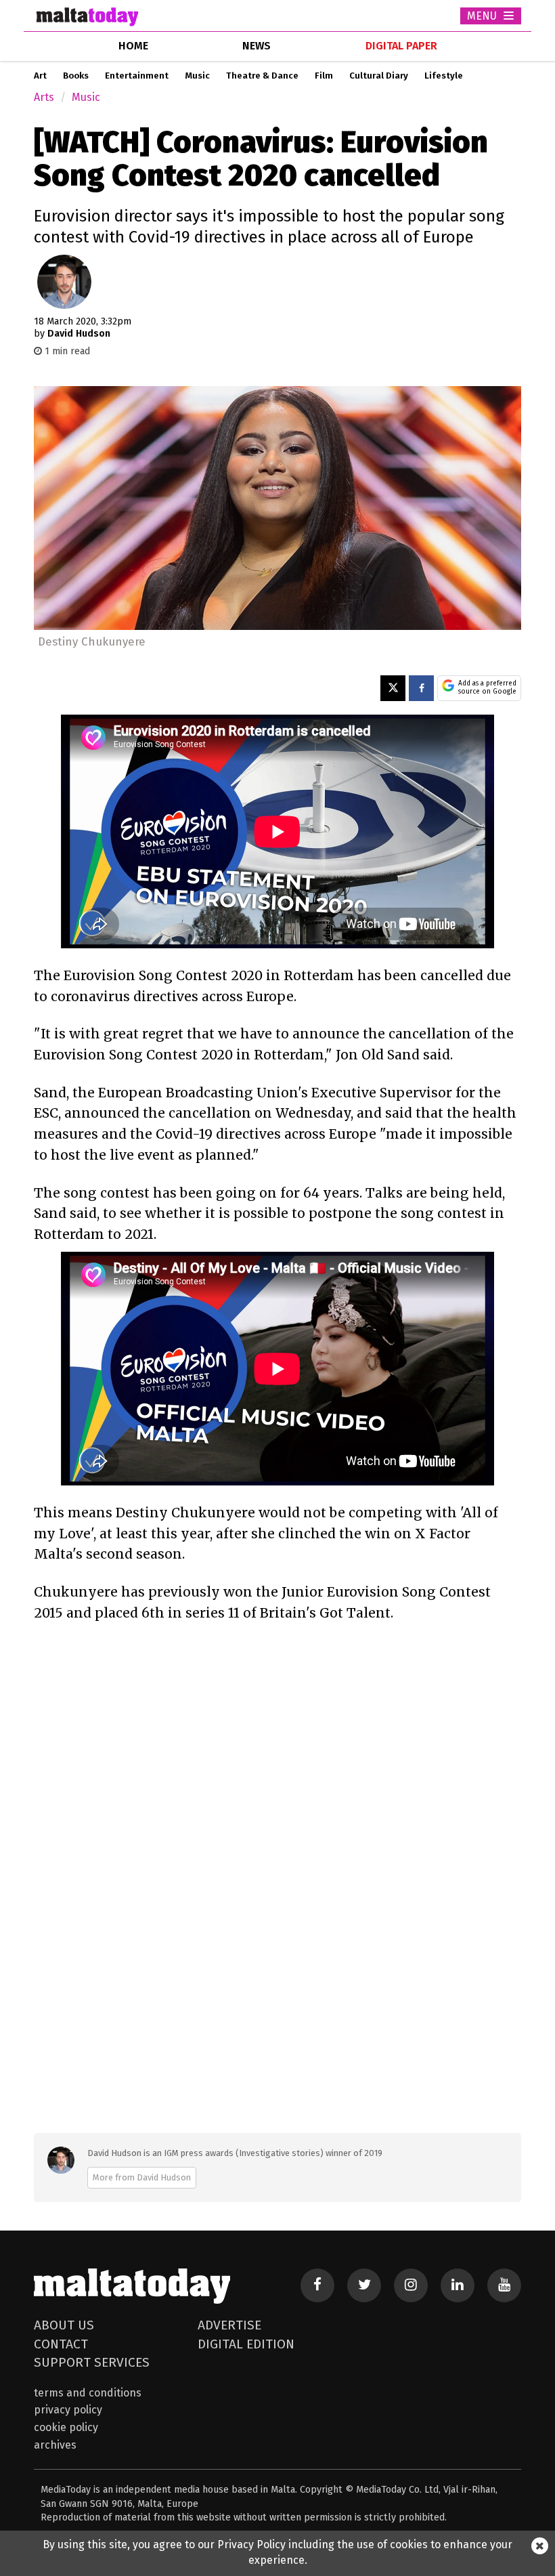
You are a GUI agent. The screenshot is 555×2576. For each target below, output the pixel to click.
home (133, 46)
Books (76, 76)
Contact (61, 2344)
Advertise (229, 2325)
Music (197, 76)
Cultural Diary (379, 76)
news (257, 46)
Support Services (92, 2362)
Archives (55, 2445)
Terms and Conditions (88, 2393)
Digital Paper (401, 46)
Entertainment (137, 76)
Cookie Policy (66, 2427)
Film (324, 76)
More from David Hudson (142, 2177)
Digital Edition (246, 2344)
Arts (44, 97)
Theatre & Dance (262, 76)
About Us (64, 2325)
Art (40, 76)
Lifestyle (444, 76)
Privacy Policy (68, 2410)
